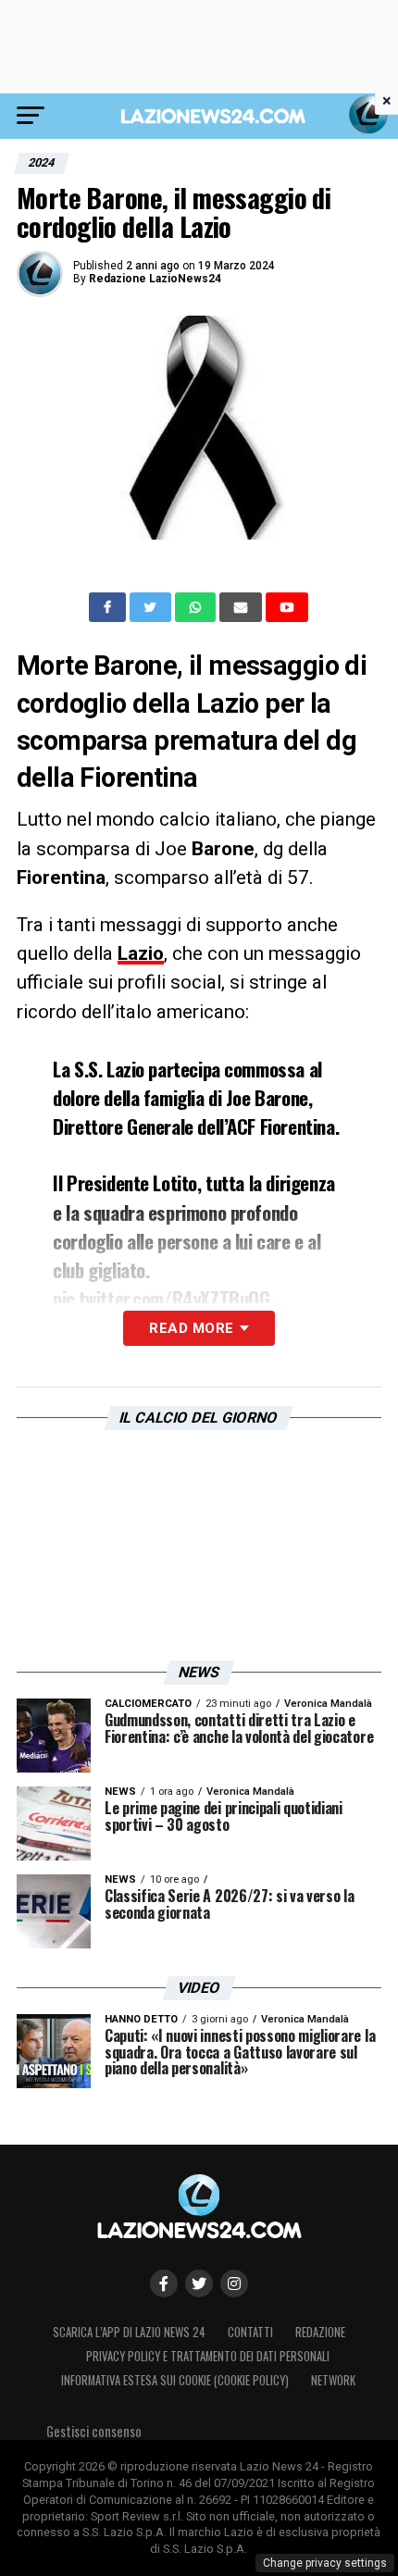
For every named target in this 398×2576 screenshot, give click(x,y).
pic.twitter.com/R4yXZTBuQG (161, 1298)
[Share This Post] (197, 607)
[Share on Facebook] (109, 607)
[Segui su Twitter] (199, 2284)
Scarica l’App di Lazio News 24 (129, 2332)
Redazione (320, 2332)
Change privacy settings (325, 2563)
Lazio (141, 953)
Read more (191, 1328)
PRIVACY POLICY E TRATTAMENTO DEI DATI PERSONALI (208, 2356)
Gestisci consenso (94, 2431)
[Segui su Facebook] (164, 2284)
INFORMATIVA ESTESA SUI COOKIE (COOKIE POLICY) (175, 2380)
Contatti (250, 2332)
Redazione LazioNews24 (155, 279)
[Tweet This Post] (152, 607)
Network (333, 2380)
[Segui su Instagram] (234, 2284)
